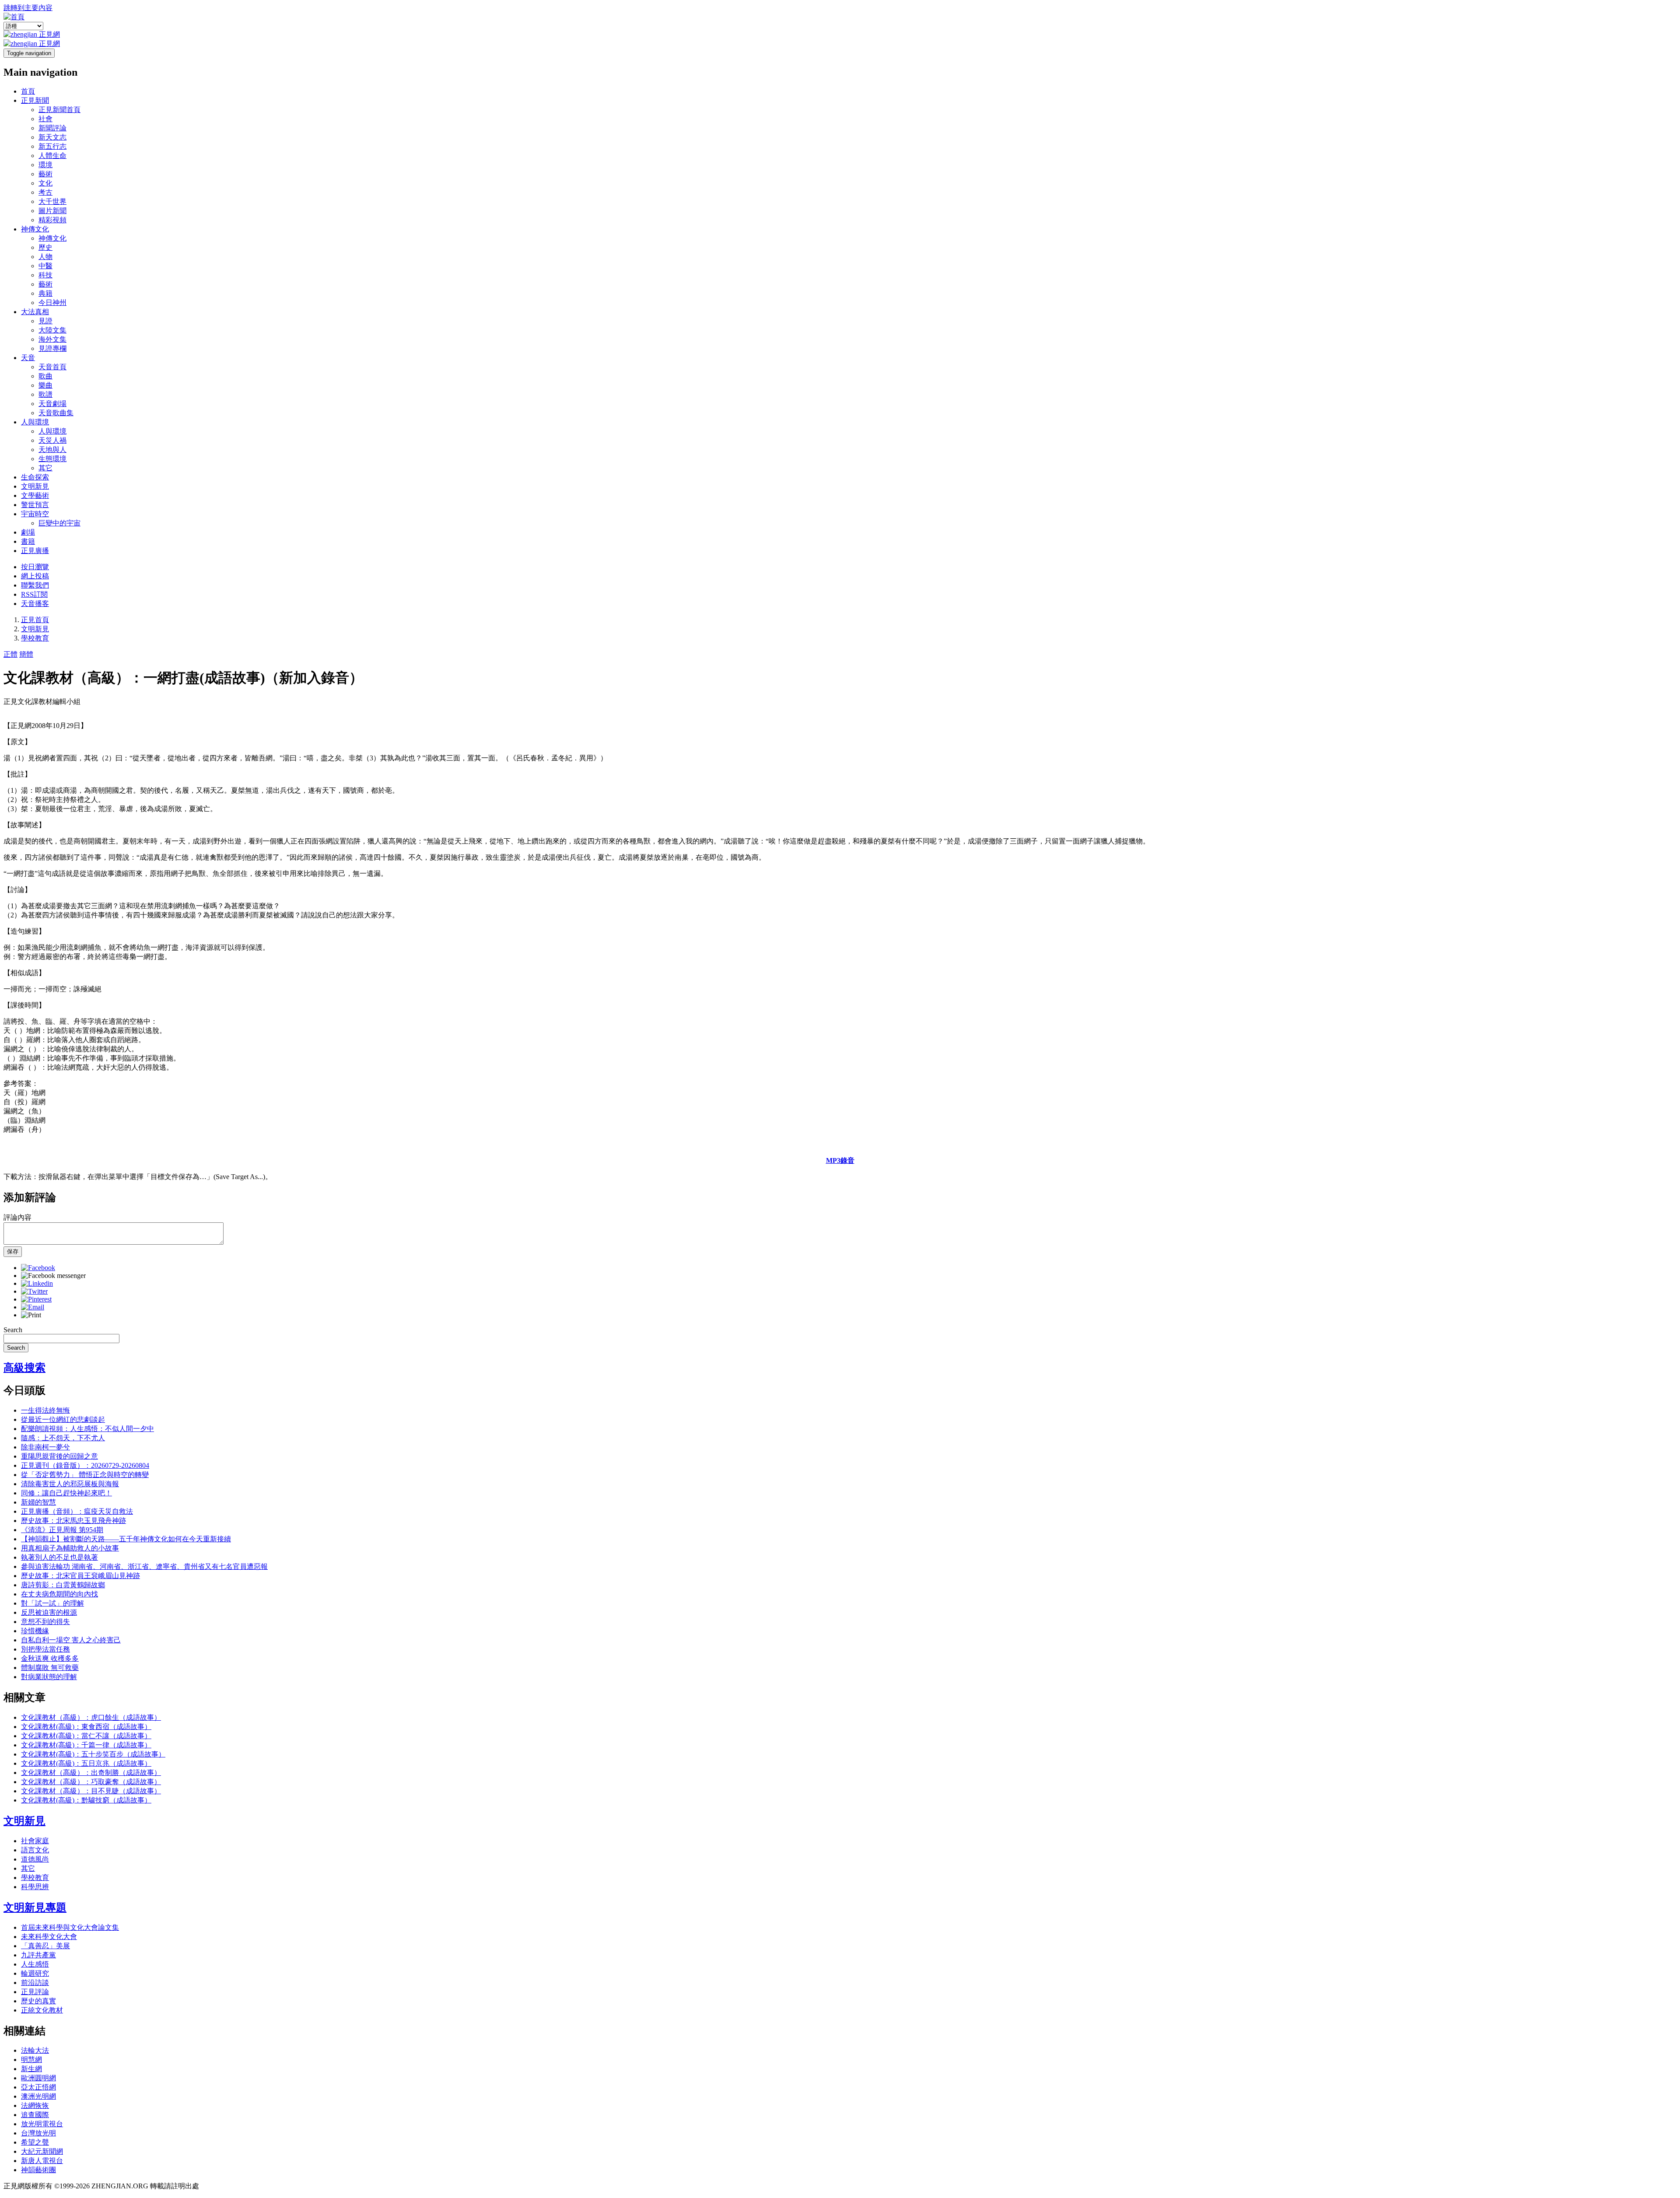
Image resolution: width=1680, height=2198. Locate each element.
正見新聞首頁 (59, 110)
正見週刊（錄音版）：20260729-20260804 (85, 1465)
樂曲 (45, 385)
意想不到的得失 (45, 1622)
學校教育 (35, 638)
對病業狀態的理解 (49, 1677)
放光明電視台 (42, 2124)
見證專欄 (52, 348)
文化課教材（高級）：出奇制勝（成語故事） (91, 1773)
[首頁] (14, 17)
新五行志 (52, 146)
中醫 (45, 266)
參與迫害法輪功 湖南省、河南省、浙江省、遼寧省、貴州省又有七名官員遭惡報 (144, 1566)
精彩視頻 (52, 220)
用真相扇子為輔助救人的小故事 (70, 1548)
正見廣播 (35, 551)
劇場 (28, 532)
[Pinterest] (36, 1299)
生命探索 (35, 477)
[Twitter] (34, 1291)
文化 (45, 183)
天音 (28, 358)
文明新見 (35, 486)
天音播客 (35, 604)
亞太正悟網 (38, 2087)
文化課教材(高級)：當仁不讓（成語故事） (86, 1736)
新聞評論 (52, 128)
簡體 (26, 654)
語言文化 (35, 1850)
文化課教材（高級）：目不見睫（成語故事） (91, 1791)
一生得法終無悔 (45, 1410)
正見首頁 (35, 620)
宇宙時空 (35, 514)
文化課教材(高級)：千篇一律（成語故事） (86, 1745)
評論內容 (17, 1217)
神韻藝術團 (38, 2170)
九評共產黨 (38, 1955)
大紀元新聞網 (42, 2151)
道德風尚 (35, 1859)
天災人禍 (52, 440)
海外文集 (52, 339)
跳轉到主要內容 (28, 8)
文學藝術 (35, 495)
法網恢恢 (35, 2105)
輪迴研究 (35, 1973)
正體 (10, 654)
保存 (13, 1251)
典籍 (45, 293)
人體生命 (52, 156)
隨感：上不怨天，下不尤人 (63, 1438)
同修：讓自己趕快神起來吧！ (66, 1493)
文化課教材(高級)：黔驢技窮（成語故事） (86, 1800)
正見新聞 (35, 100)
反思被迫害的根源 (49, 1612)
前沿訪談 (35, 1983)
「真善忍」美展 (45, 1946)
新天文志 (52, 137)
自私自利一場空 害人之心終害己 (71, 1640)
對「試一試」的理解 (52, 1603)
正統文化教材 (42, 2010)
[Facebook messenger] (53, 1276)
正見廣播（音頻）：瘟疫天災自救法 (77, 1511)
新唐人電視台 (42, 2161)
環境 (45, 165)
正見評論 (35, 1992)
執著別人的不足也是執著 (59, 1557)
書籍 (28, 541)
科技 (45, 275)
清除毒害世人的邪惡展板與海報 (70, 1484)
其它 (45, 468)
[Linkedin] (37, 1283)
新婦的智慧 (38, 1502)
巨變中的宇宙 (59, 523)
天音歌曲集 (56, 413)
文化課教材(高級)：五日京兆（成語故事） (86, 1763)
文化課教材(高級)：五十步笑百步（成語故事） (93, 1754)
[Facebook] (38, 1268)
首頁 (28, 91)
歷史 (45, 247)
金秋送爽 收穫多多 (50, 1658)
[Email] (33, 1307)
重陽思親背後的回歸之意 (59, 1456)
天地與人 (52, 450)
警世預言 (35, 505)
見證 (45, 321)
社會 (45, 119)
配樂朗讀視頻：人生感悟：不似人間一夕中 (87, 1429)
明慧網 (31, 2060)
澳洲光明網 (38, 2096)
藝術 (45, 174)
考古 (45, 192)
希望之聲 (35, 2142)
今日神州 (52, 303)
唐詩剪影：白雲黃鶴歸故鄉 (63, 1585)
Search (13, 1330)
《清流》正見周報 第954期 (62, 1530)
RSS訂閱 (34, 594)
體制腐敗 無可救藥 (50, 1668)
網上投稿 (35, 576)
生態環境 (52, 459)
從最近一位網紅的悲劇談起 (63, 1419)
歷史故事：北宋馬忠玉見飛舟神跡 (73, 1521)
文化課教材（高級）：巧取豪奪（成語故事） (91, 1782)
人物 (45, 257)
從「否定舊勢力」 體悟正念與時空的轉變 (85, 1475)
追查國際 (35, 2115)
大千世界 (52, 201)
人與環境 (35, 422)
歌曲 (45, 376)
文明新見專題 (35, 1907)
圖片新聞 (52, 211)
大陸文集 (52, 330)
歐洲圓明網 (38, 2078)
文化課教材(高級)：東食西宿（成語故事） (86, 1727)
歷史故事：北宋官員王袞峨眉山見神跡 (80, 1576)
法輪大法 (35, 2050)
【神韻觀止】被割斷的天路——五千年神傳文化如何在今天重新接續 (126, 1539)
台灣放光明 (38, 2133)
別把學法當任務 (45, 1649)
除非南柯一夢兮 (45, 1447)
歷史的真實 (38, 2001)
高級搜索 (24, 1368)
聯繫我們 (35, 585)
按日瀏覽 (35, 567)
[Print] (31, 1315)
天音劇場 (52, 404)
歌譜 (45, 394)
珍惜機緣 (35, 1631)
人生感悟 (35, 1964)
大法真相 (35, 312)
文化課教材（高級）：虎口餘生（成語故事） (91, 1717)
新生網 (31, 2069)
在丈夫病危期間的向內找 (59, 1594)
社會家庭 (35, 1841)
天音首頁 (52, 367)
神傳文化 (35, 229)
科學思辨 (35, 1887)
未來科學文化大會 (49, 1937)
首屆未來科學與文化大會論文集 (70, 1927)
